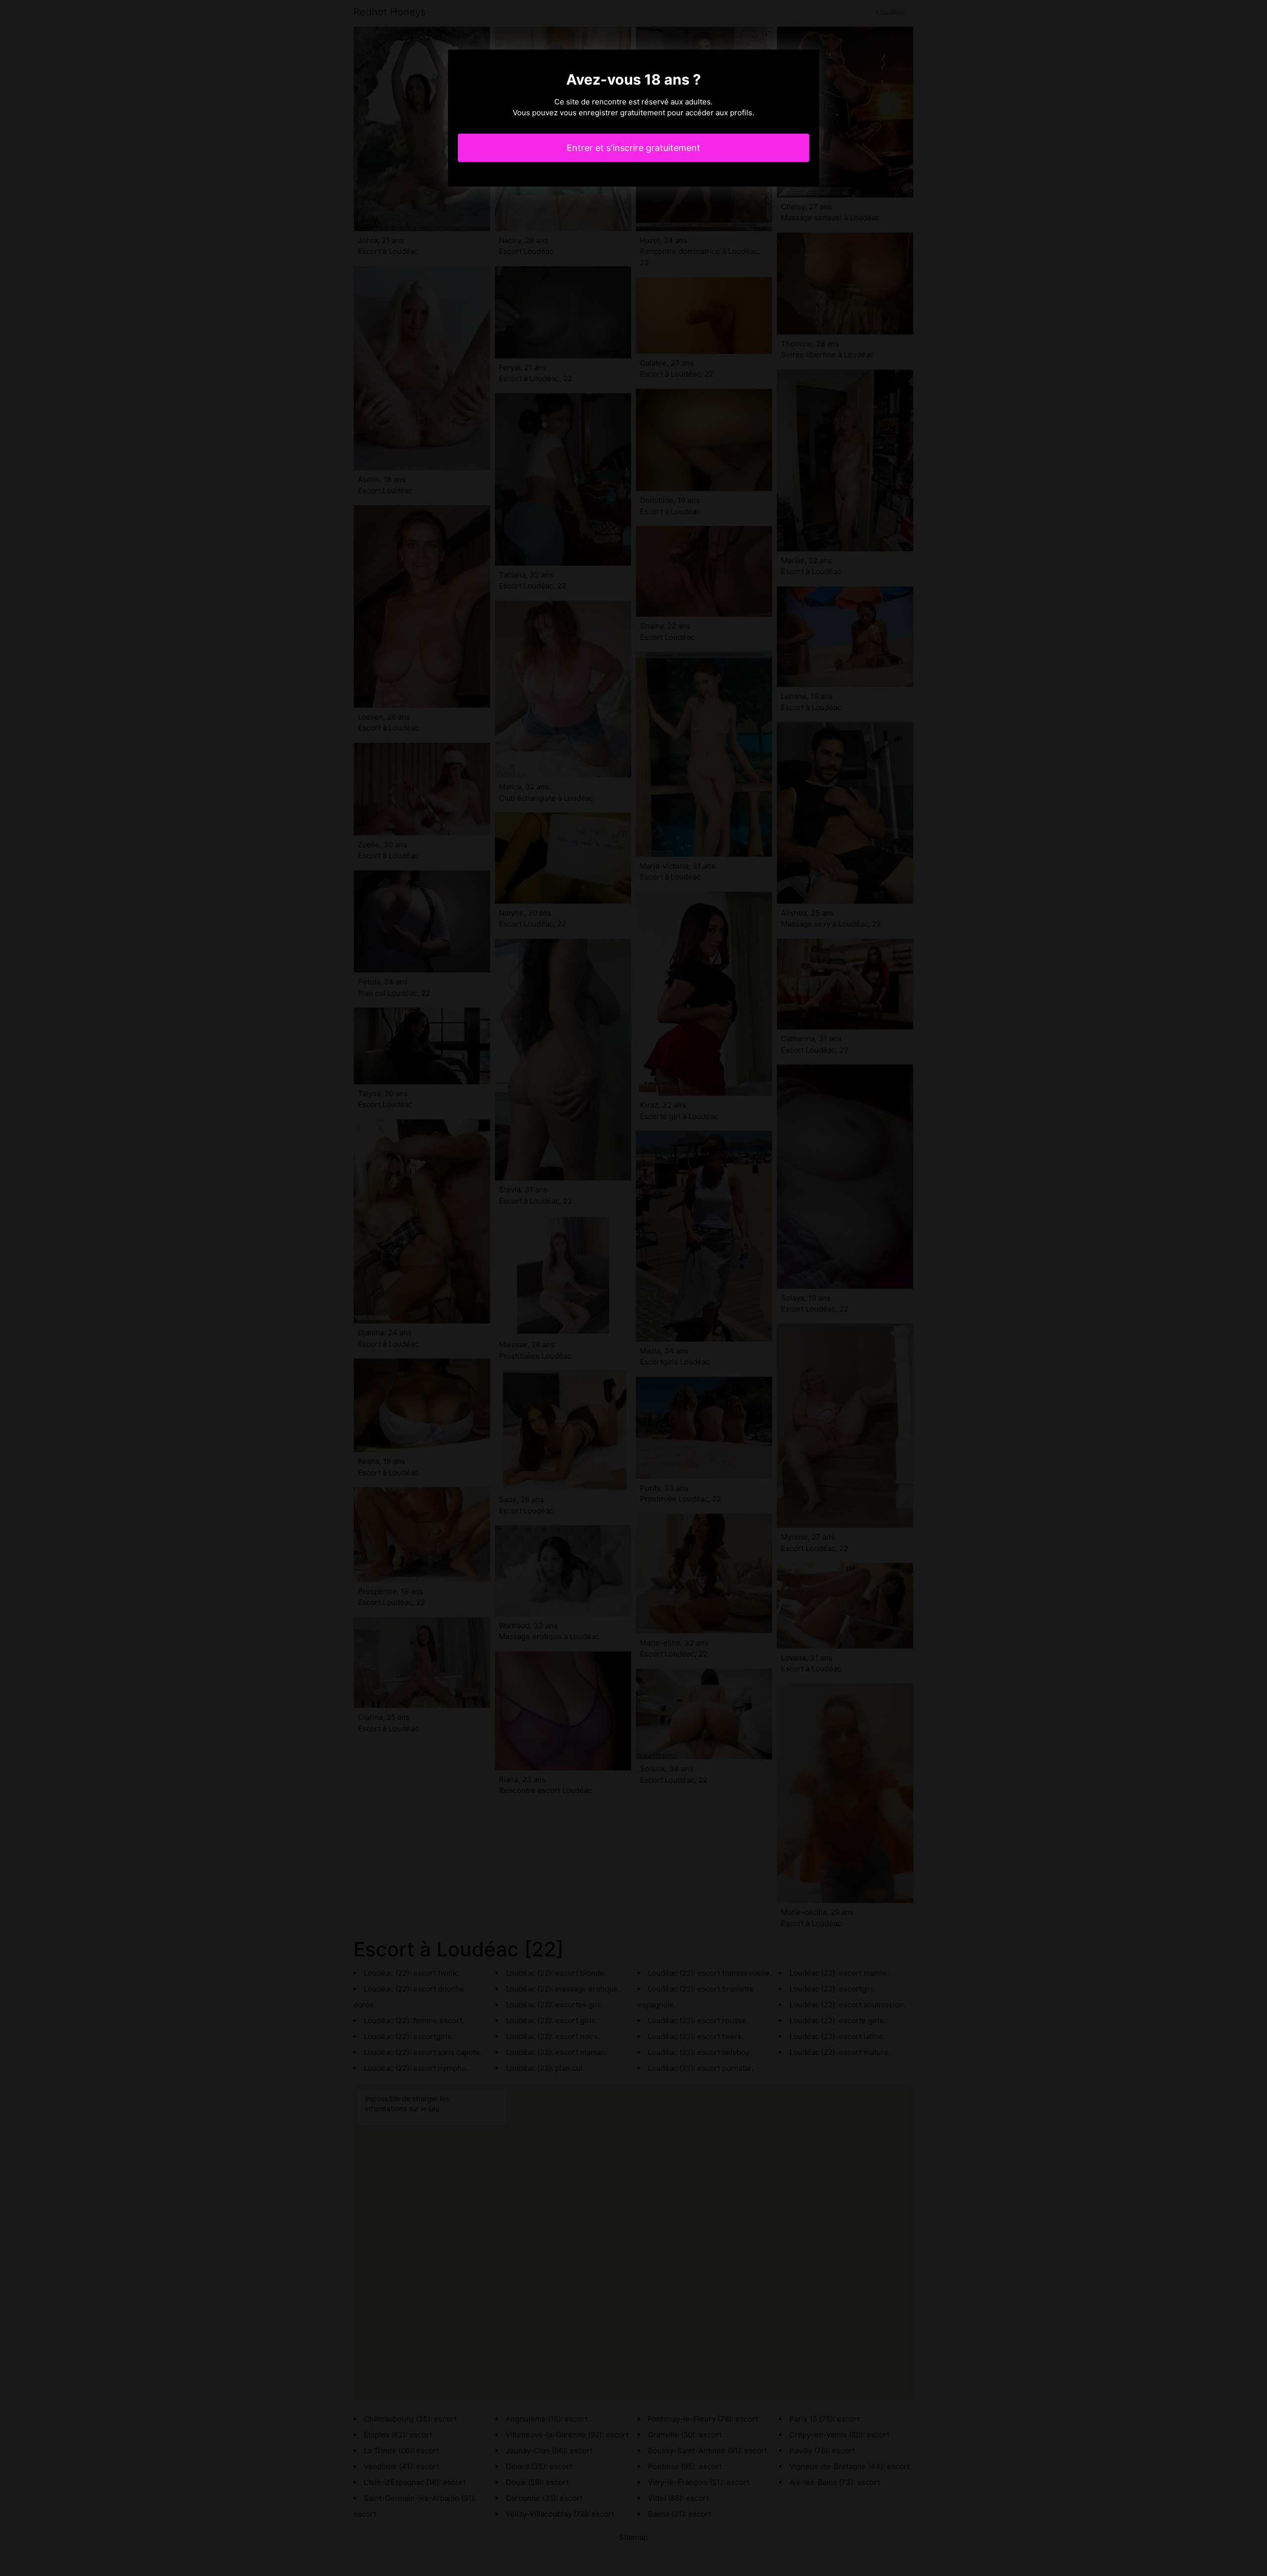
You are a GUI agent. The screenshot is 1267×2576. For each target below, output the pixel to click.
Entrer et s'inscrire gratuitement (633, 148)
